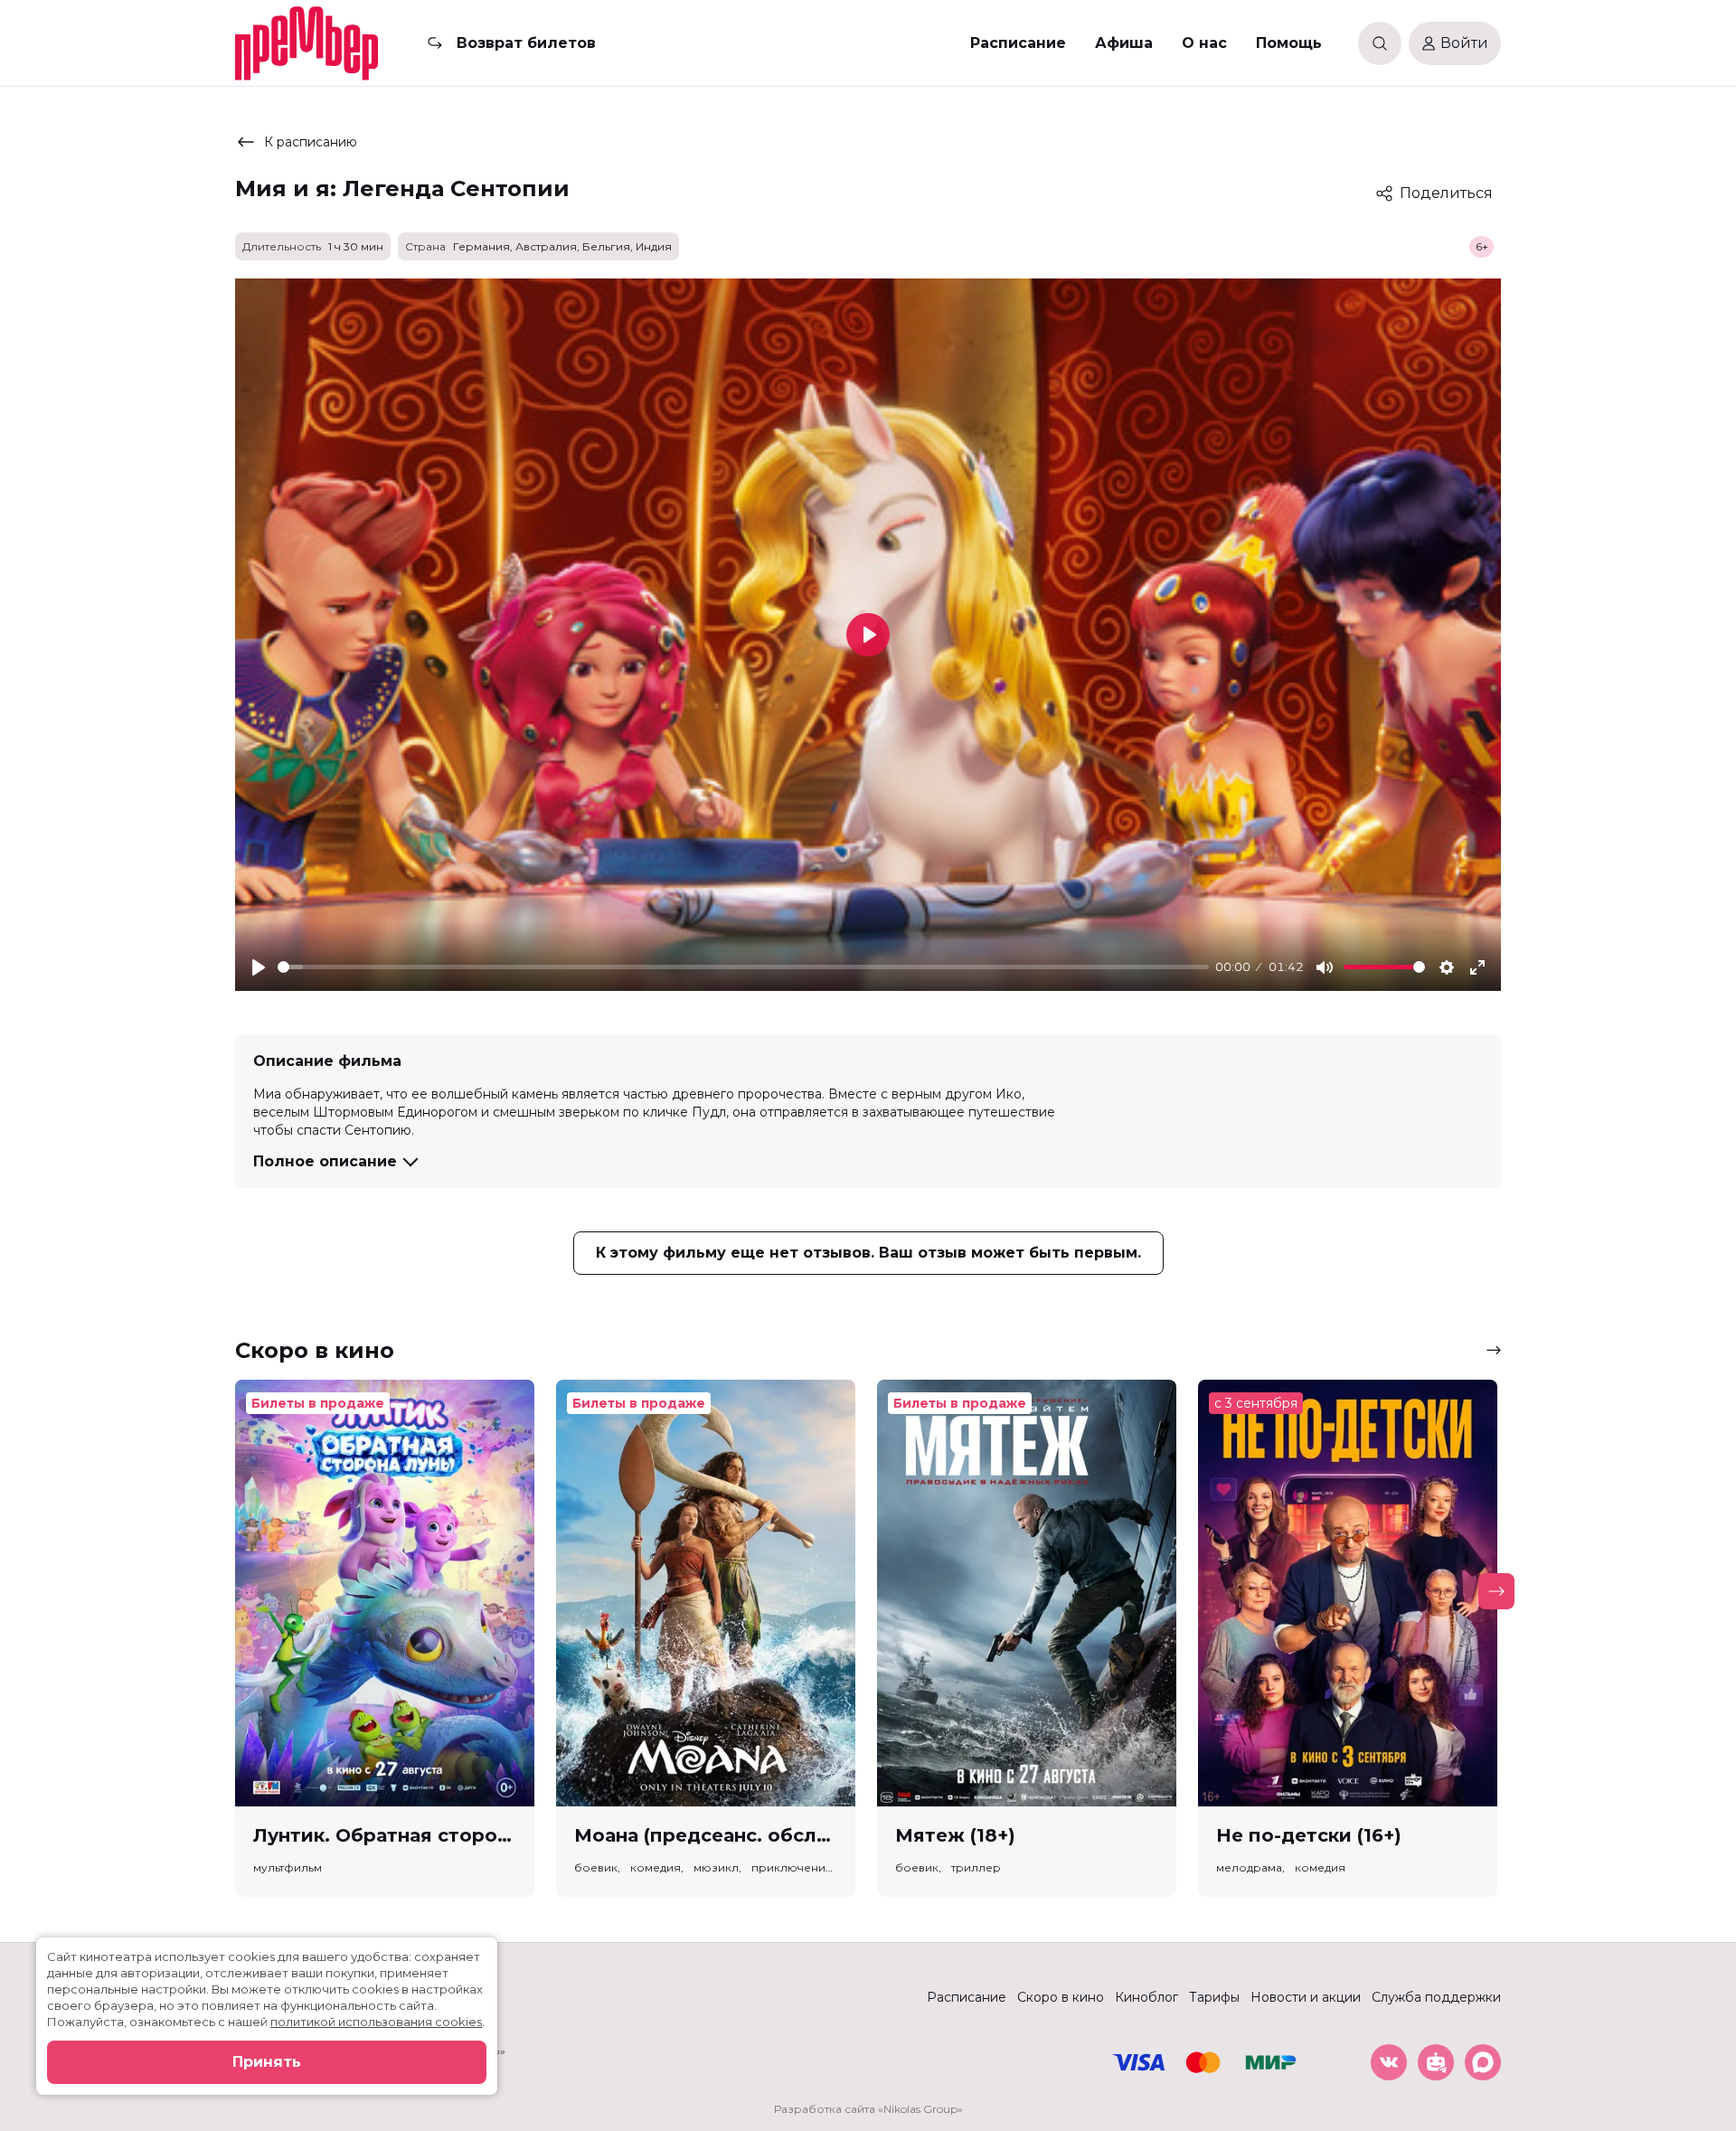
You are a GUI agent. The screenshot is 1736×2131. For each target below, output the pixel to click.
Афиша (1124, 43)
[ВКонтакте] (1389, 2062)
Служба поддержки (1436, 1997)
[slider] (743, 967)
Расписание (1018, 43)
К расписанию (311, 142)
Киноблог (1146, 1997)
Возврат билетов (526, 43)
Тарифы (1214, 1997)
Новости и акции (1306, 1997)
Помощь (1289, 43)
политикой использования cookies (376, 2022)
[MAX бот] (1483, 2062)
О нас (1204, 43)
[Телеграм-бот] (1436, 2062)
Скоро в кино (1061, 1997)
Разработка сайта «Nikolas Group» (868, 2109)
